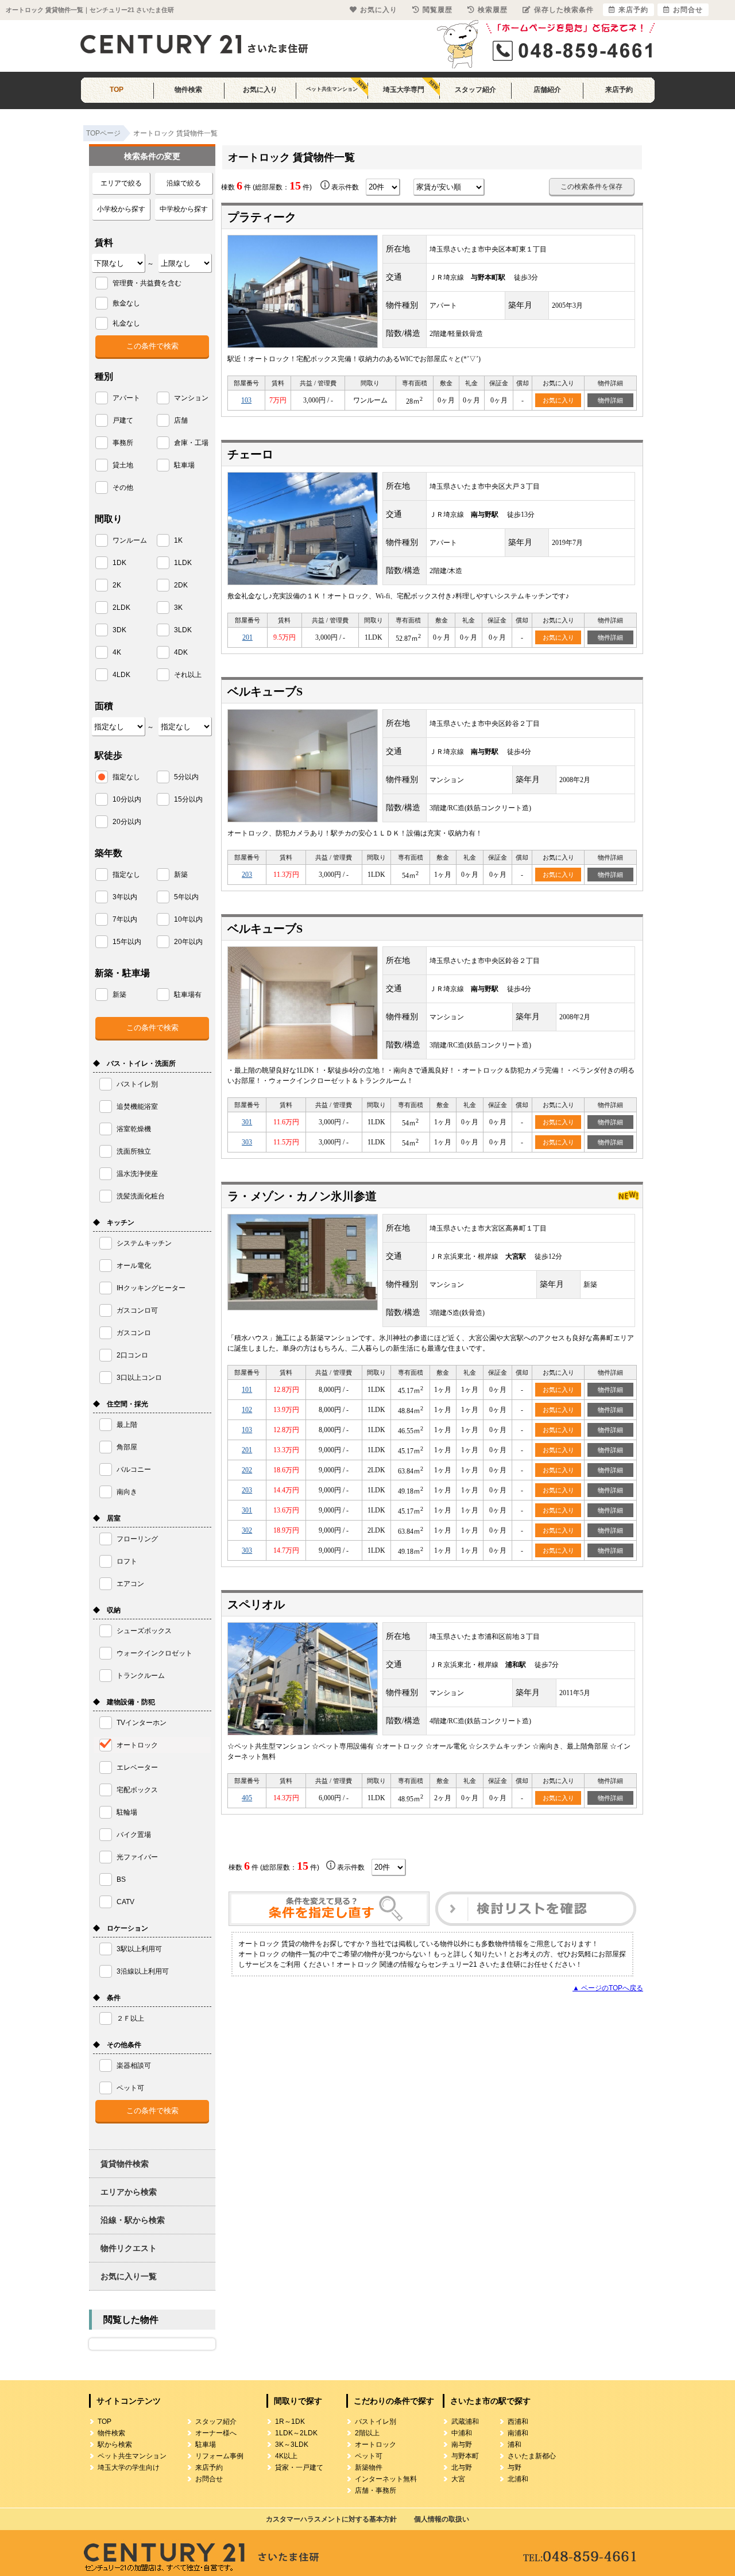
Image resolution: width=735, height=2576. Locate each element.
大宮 (458, 2479)
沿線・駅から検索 (133, 2220)
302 (247, 1530)
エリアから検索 (129, 2192)
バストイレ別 (376, 2422)
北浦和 (518, 2479)
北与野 (462, 2467)
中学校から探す (184, 209)
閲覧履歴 (438, 10)
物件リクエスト (129, 2248)
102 (247, 1410)
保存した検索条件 (564, 10)
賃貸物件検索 (125, 2164)
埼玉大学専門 (404, 90)
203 (247, 875)
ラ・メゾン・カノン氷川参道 (302, 1196)
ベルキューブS (265, 691)
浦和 (514, 2445)
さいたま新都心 (532, 2456)
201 (247, 637)
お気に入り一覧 (129, 2276)
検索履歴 (493, 10)
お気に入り (260, 90)
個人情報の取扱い (442, 2519)
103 (246, 400)
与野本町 (465, 2456)
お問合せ (209, 2479)
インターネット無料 (386, 2479)
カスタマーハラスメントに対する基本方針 (331, 2519)
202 (247, 1470)
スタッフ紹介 (475, 90)
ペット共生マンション (332, 89)
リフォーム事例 (219, 2456)
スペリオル (256, 1604)
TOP (117, 90)
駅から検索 (115, 2445)
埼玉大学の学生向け (129, 2467)
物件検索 (188, 90)
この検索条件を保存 (591, 187)
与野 (514, 2467)
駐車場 (206, 2445)
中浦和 (462, 2433)
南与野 (462, 2445)
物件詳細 (610, 400)
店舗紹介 (547, 90)
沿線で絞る (184, 183)
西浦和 (518, 2422)
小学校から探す (121, 209)
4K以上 (286, 2456)
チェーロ (250, 454)
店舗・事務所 (376, 2490)
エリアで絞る (121, 183)
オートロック (376, 2445)
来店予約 (619, 90)
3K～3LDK (292, 2445)
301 (247, 1122)
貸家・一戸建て (299, 2467)
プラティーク (262, 217)
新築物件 (369, 2467)
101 (247, 1390)
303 (247, 1142)
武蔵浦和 (465, 2422)
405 (247, 1798)
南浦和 (518, 2433)
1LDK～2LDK (296, 2433)
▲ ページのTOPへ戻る (608, 1988)
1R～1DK (290, 2422)
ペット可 (369, 2456)
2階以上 (367, 2433)
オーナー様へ (216, 2433)
